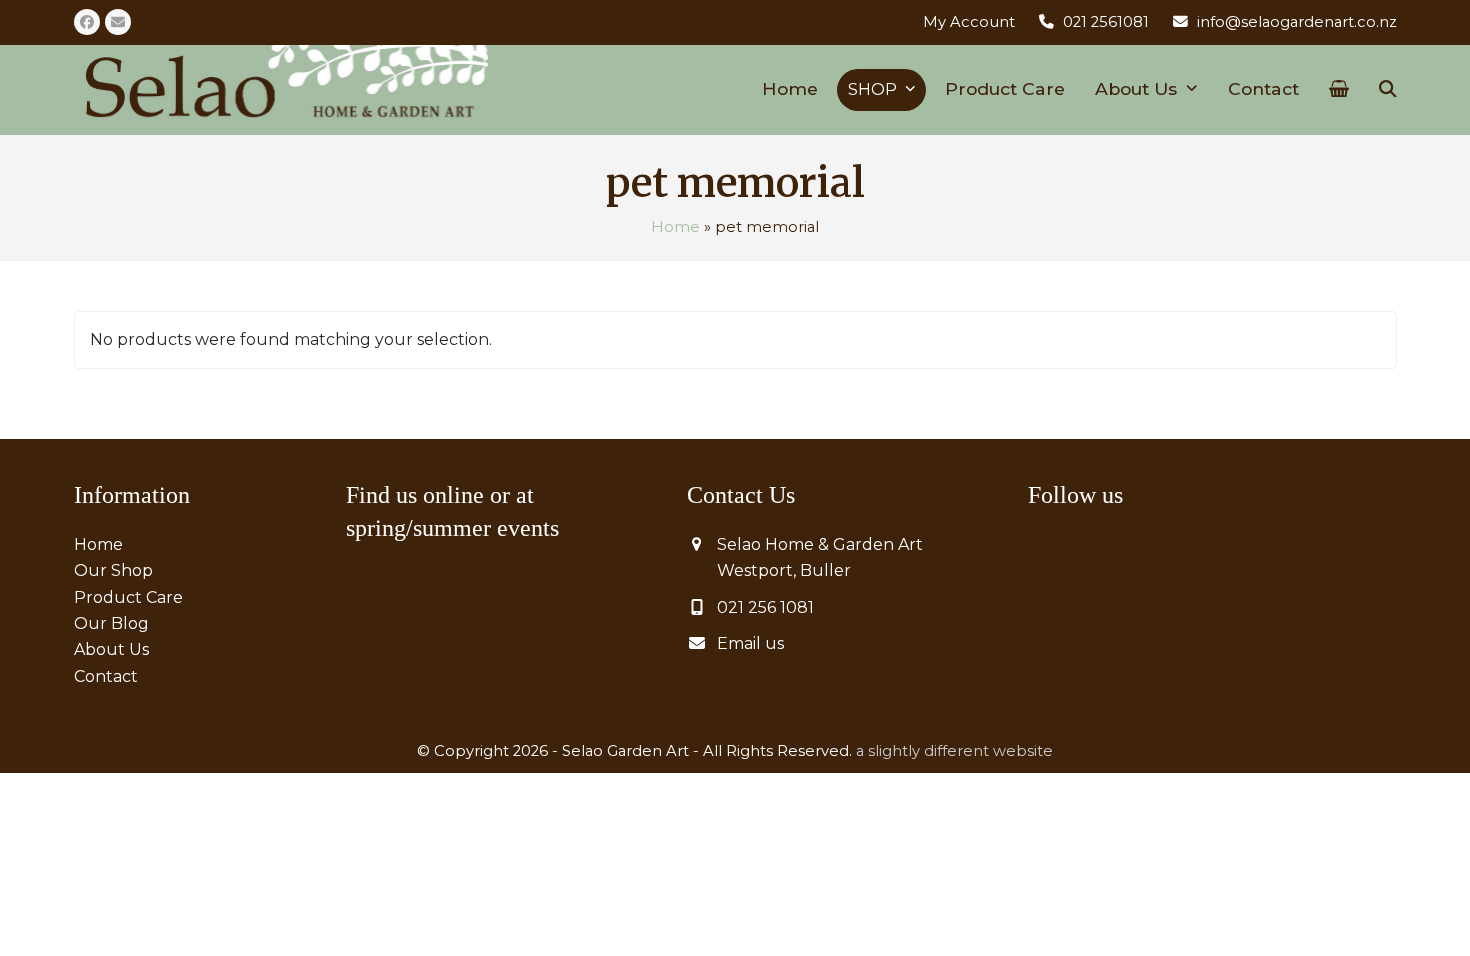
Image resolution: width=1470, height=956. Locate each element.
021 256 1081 (765, 607)
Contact (106, 676)
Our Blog (111, 623)
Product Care (128, 597)
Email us (750, 643)
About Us (111, 649)
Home (675, 227)
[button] (1339, 90)
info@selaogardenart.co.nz (1297, 22)
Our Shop (113, 570)
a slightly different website (954, 751)
